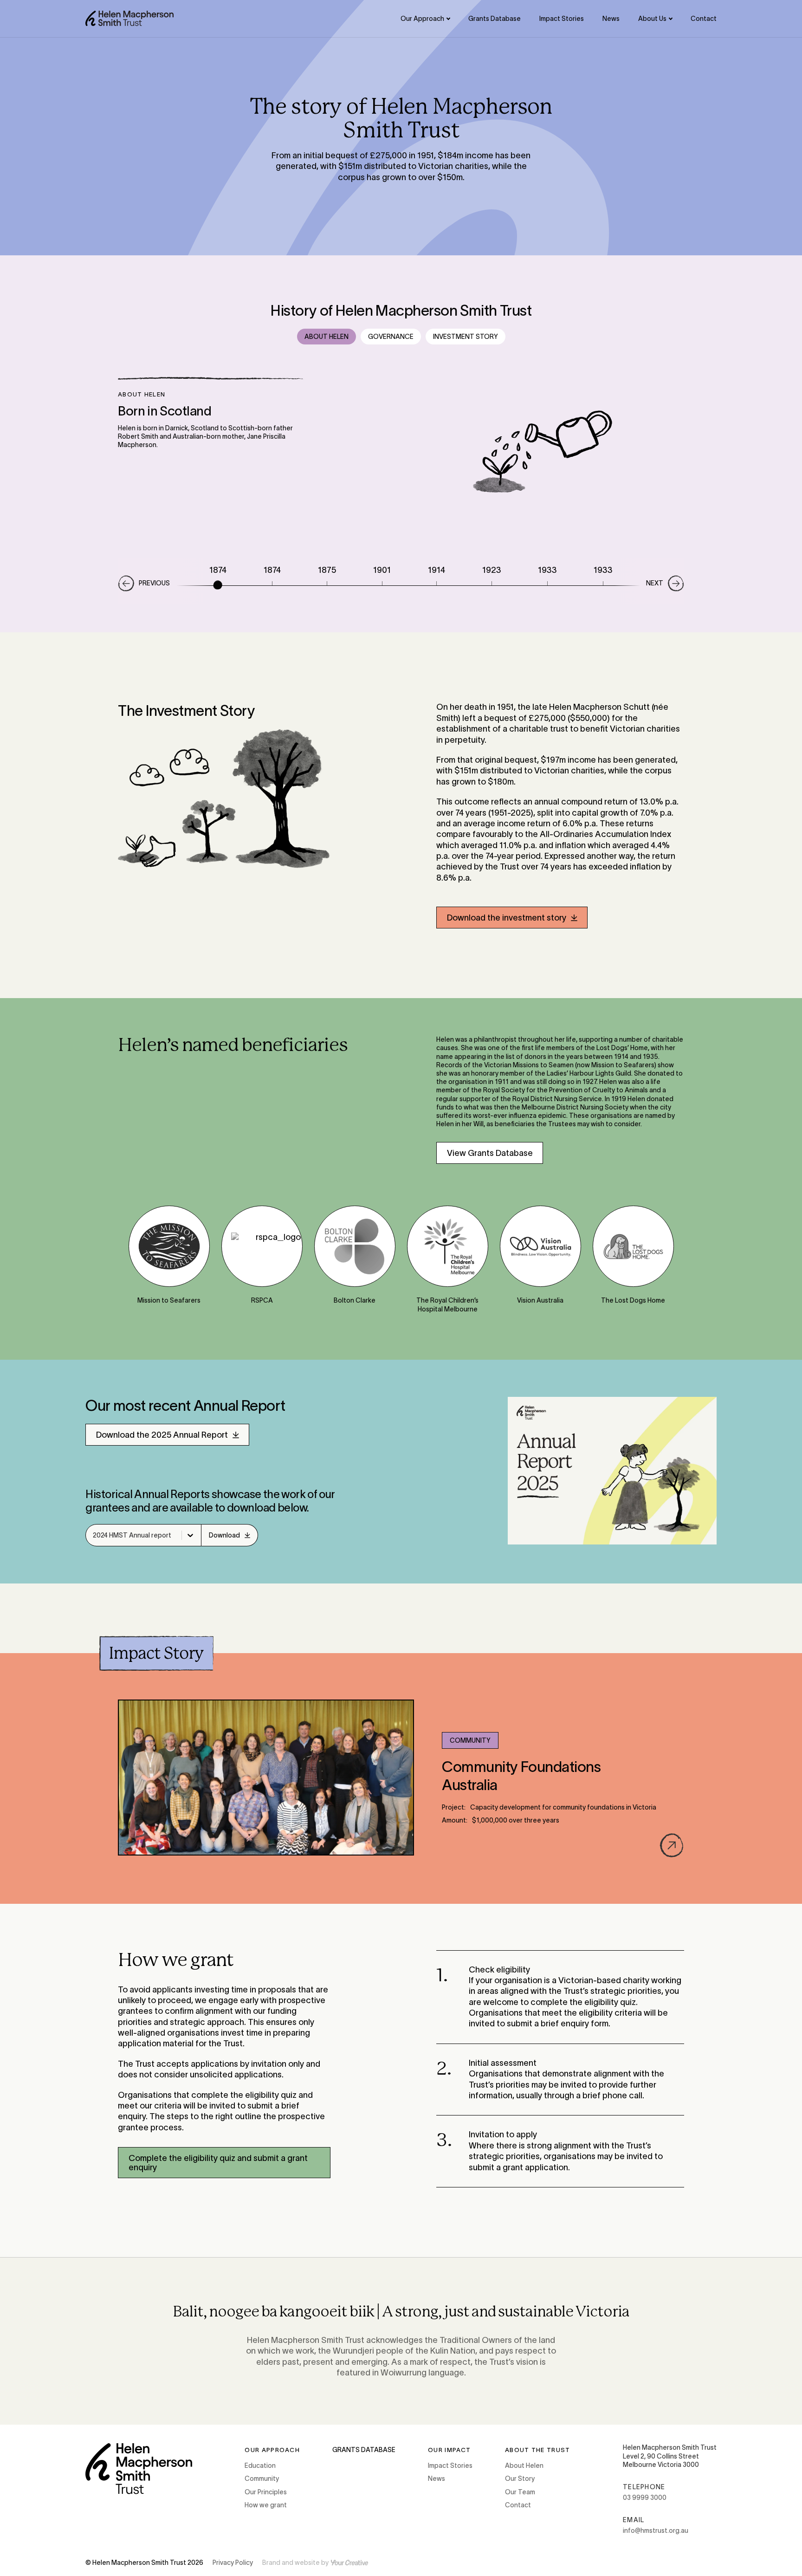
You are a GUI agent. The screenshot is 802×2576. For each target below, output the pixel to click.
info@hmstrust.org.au (656, 2531)
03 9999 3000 (645, 2498)
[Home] (129, 18)
